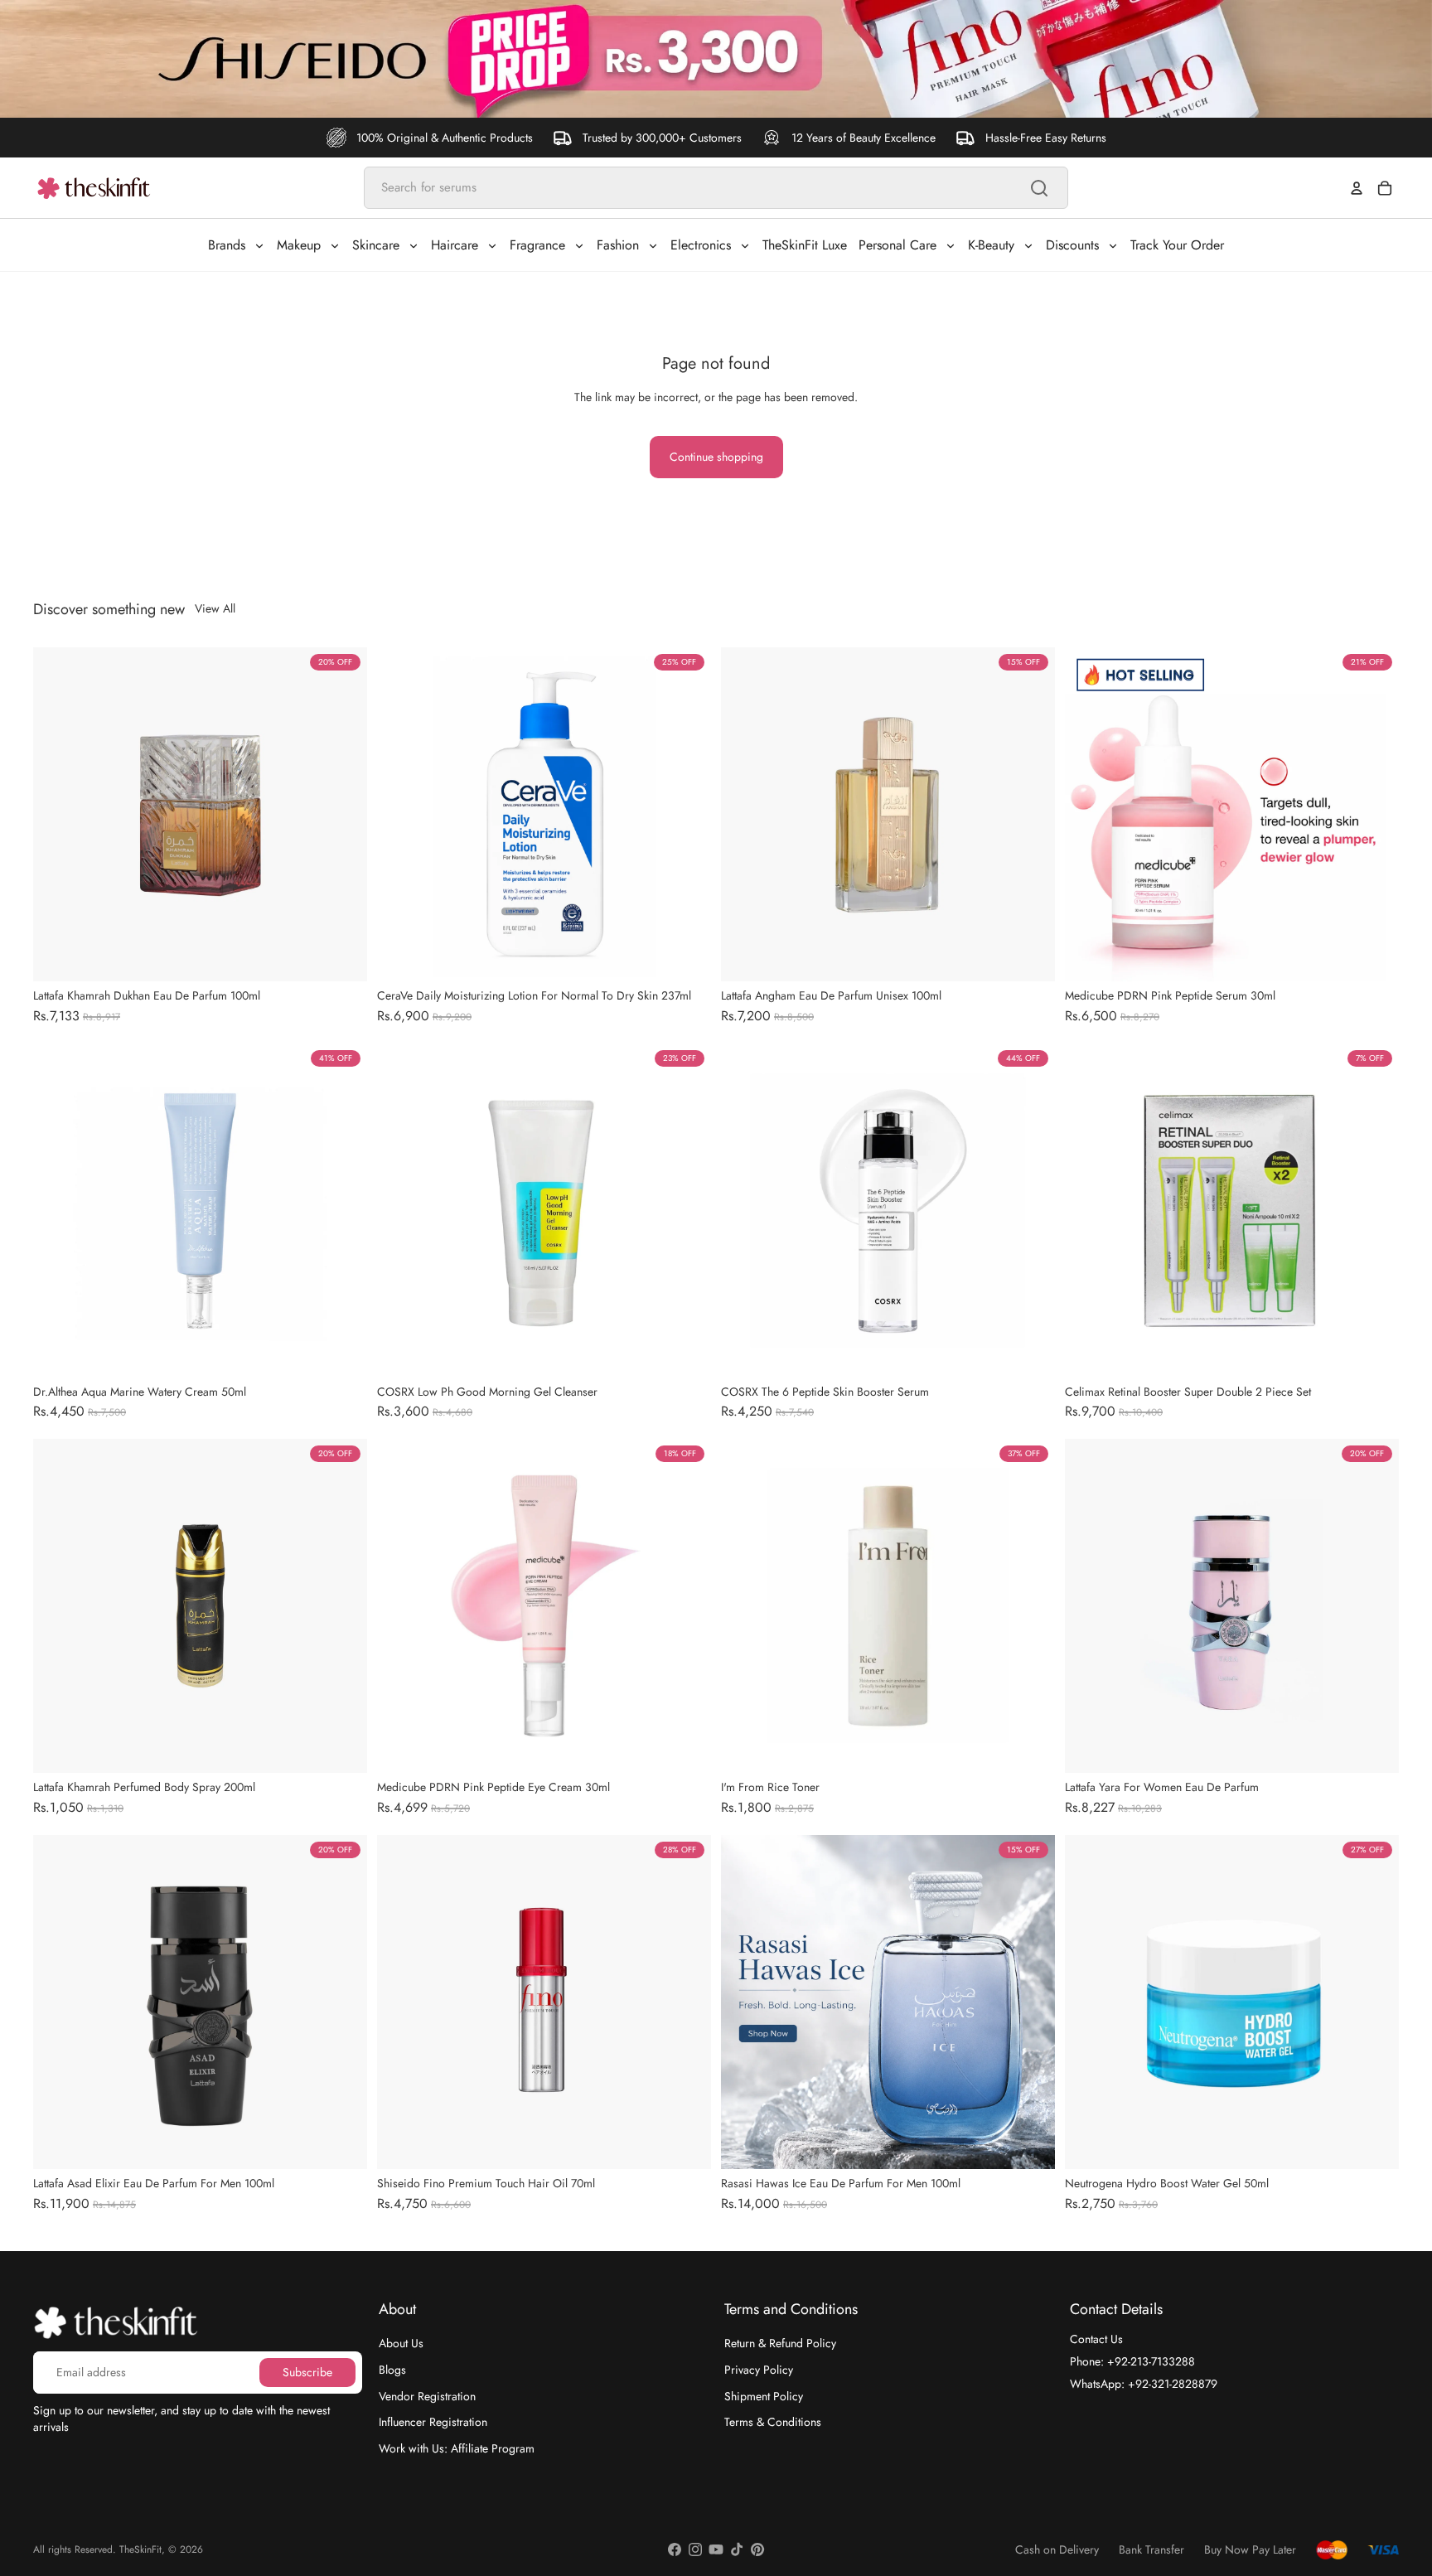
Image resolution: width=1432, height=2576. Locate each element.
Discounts (1072, 245)
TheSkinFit (140, 2549)
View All (215, 609)
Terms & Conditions (773, 2422)
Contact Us (1096, 2339)
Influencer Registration (433, 2422)
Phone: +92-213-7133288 (1132, 2361)
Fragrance (537, 245)
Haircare (455, 245)
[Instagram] (695, 2549)
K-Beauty (991, 245)
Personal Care (897, 245)
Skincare (376, 245)
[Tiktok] (737, 2549)
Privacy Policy (759, 2370)
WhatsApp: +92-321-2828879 (1144, 2384)
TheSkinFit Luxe (805, 245)
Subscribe (307, 2372)
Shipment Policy (764, 2396)
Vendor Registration (427, 2396)
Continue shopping (716, 457)
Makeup (299, 245)
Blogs (392, 2370)
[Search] (1039, 188)
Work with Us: (457, 2448)
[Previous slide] (58, 814)
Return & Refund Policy (780, 2343)
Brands (227, 245)
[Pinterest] (757, 2549)
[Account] (1357, 188)
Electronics (701, 245)
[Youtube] (716, 2549)
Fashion (618, 245)
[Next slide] (342, 814)
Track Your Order (1177, 245)
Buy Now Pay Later (1250, 2550)
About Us (401, 2343)
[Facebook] (675, 2549)
